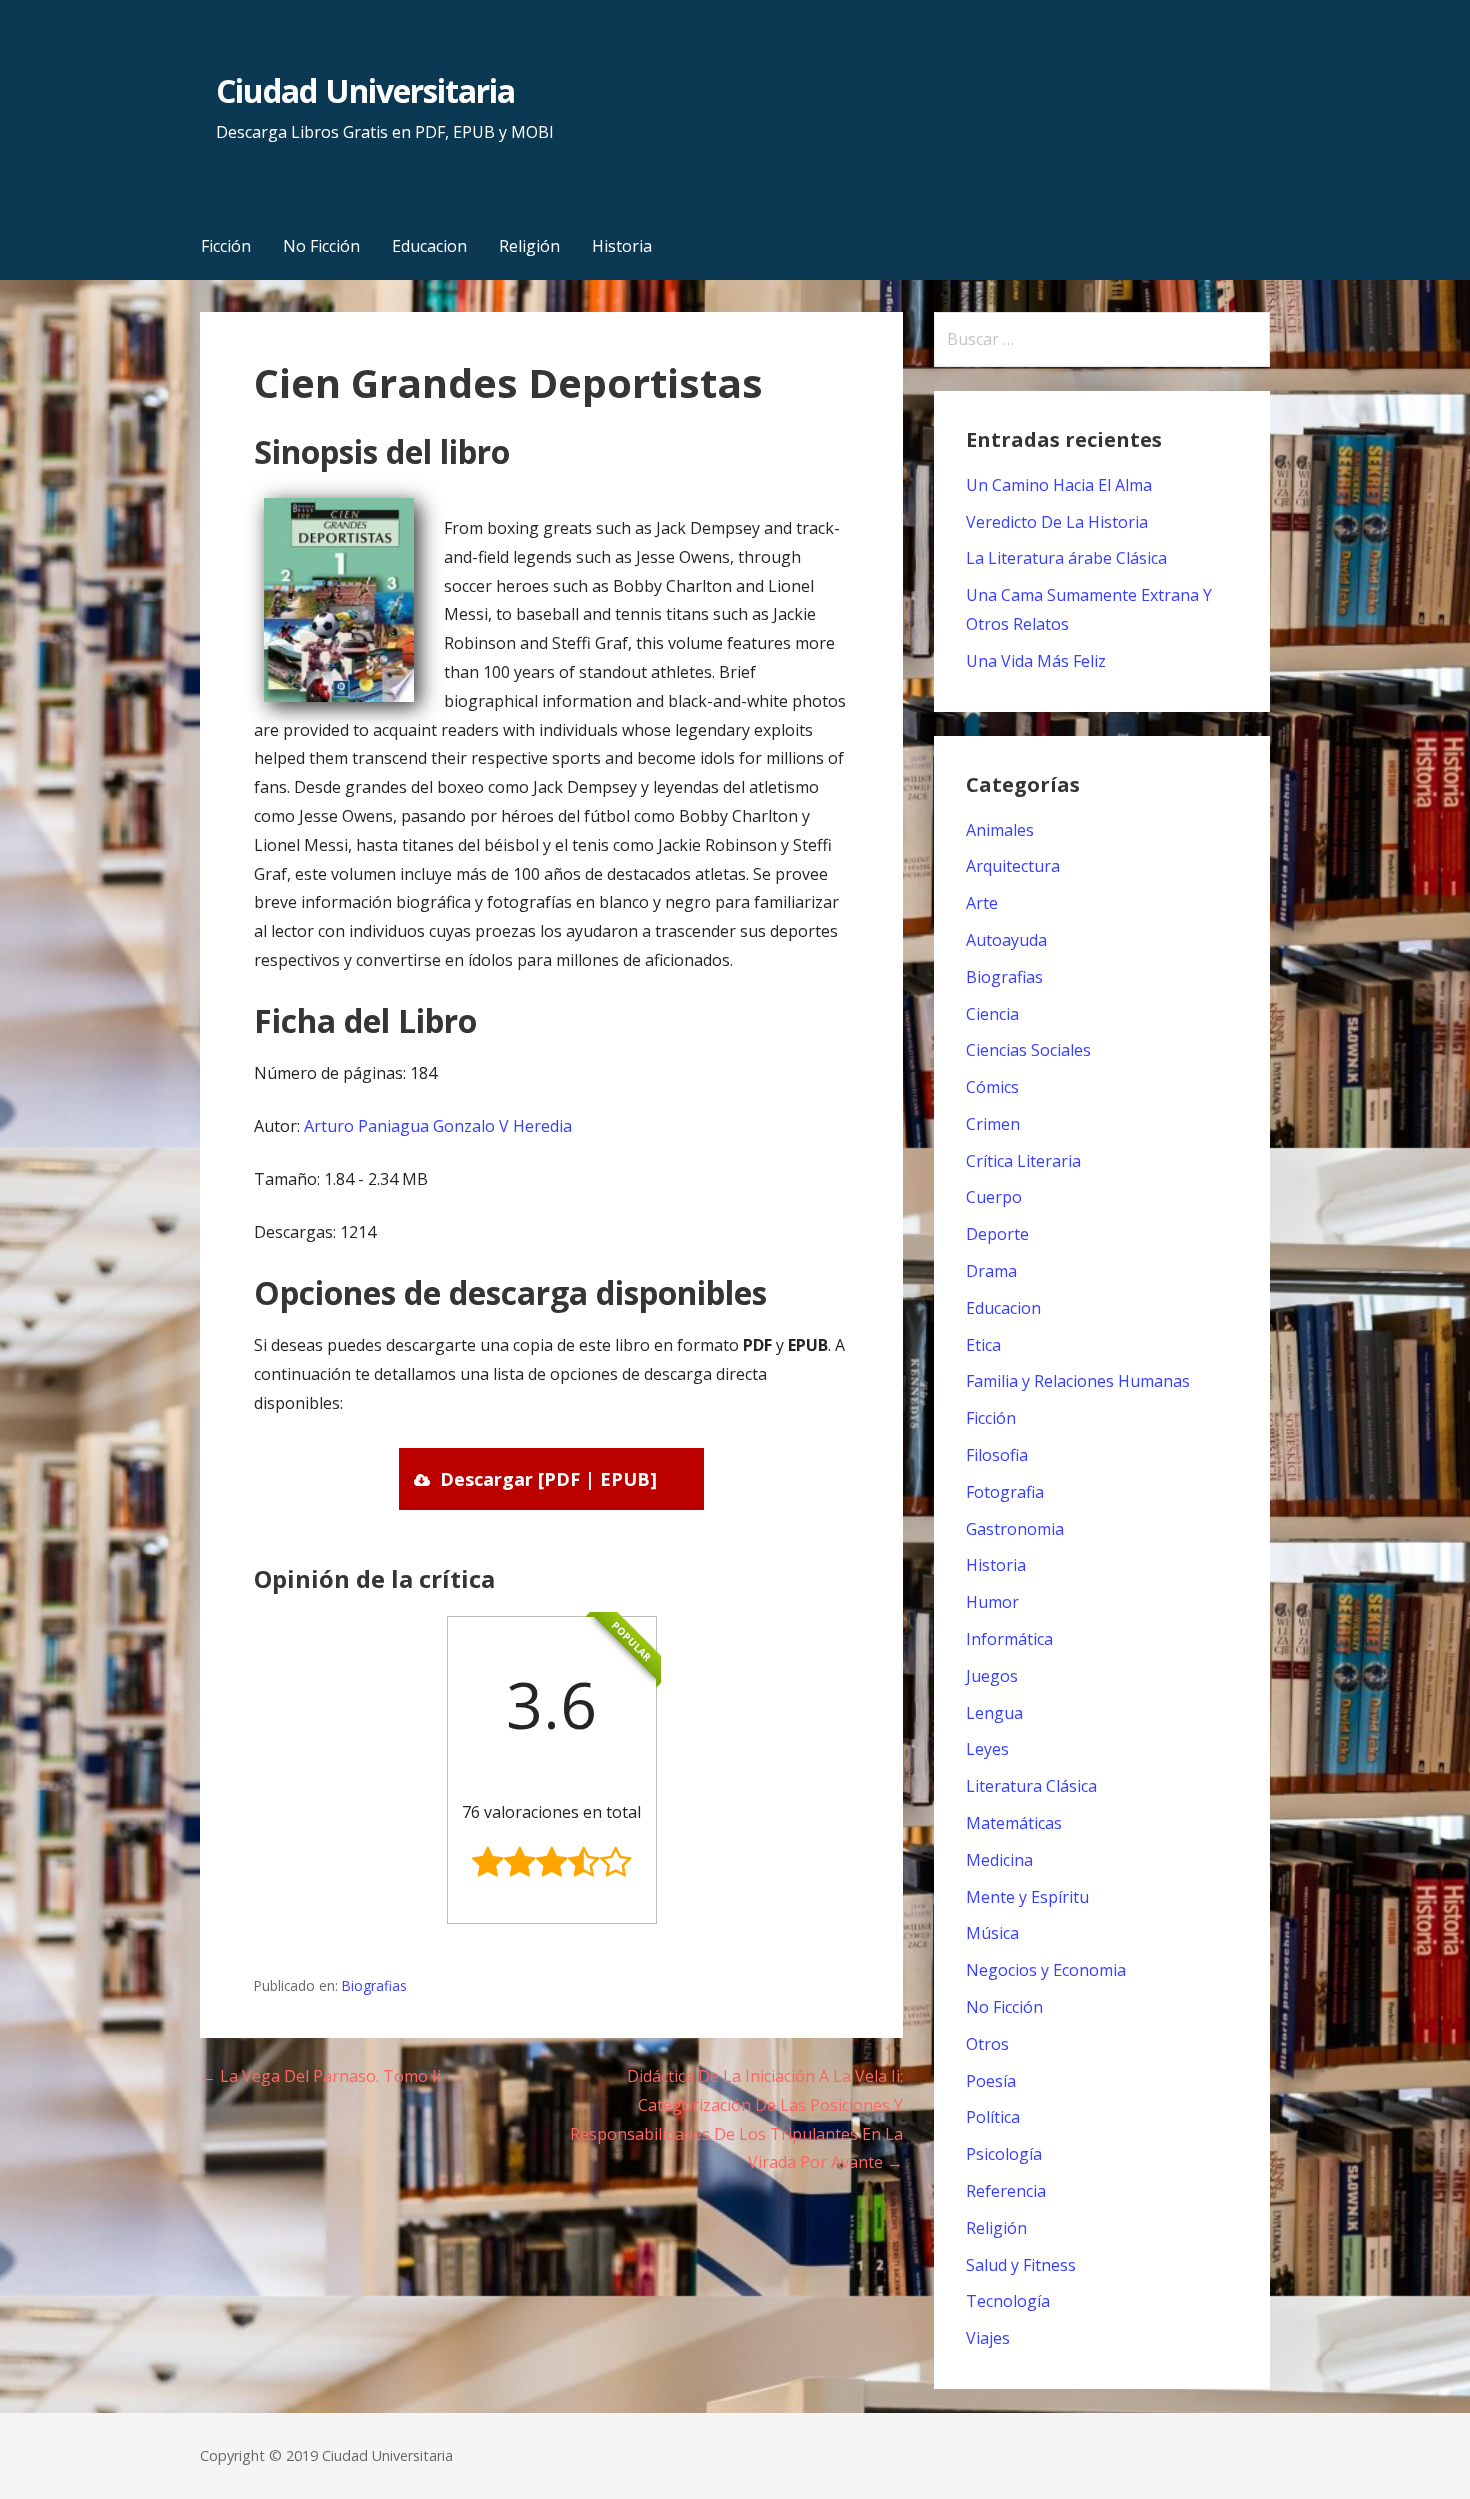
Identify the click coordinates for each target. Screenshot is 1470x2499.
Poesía (991, 2081)
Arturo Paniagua (366, 1126)
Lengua (994, 1713)
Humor (992, 1602)
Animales (1000, 830)
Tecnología (1008, 2301)
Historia (622, 246)
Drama (991, 1271)
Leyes (987, 1749)
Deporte (997, 1234)
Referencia (1006, 2191)
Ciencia (992, 1014)
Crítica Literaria (1023, 1161)
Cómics (992, 1087)
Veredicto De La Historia (1057, 522)
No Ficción (321, 246)
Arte (982, 903)
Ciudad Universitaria (365, 90)
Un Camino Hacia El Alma (1059, 485)
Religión (529, 246)
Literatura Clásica (1031, 1786)
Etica (983, 1345)
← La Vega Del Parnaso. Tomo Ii (320, 2076)
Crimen (993, 1124)
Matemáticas (1014, 1823)
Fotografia (1005, 1492)
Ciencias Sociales (1028, 1050)
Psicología (1004, 2154)
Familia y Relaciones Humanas (1078, 1381)
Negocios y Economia (1046, 1970)
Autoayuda (1006, 940)
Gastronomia (1015, 1529)
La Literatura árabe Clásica (1066, 558)
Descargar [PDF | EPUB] (548, 1479)
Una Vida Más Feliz (1036, 661)
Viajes (988, 2338)
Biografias (374, 1985)
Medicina (999, 1860)
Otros (987, 2044)
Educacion (429, 246)
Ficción (226, 246)
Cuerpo (994, 1197)
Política (993, 2117)
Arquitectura (1013, 866)
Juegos (992, 1676)
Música (992, 1933)
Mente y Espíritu (1027, 1897)
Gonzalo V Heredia (502, 1126)
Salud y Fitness (1021, 2265)
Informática (1009, 1639)
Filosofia (997, 1455)
